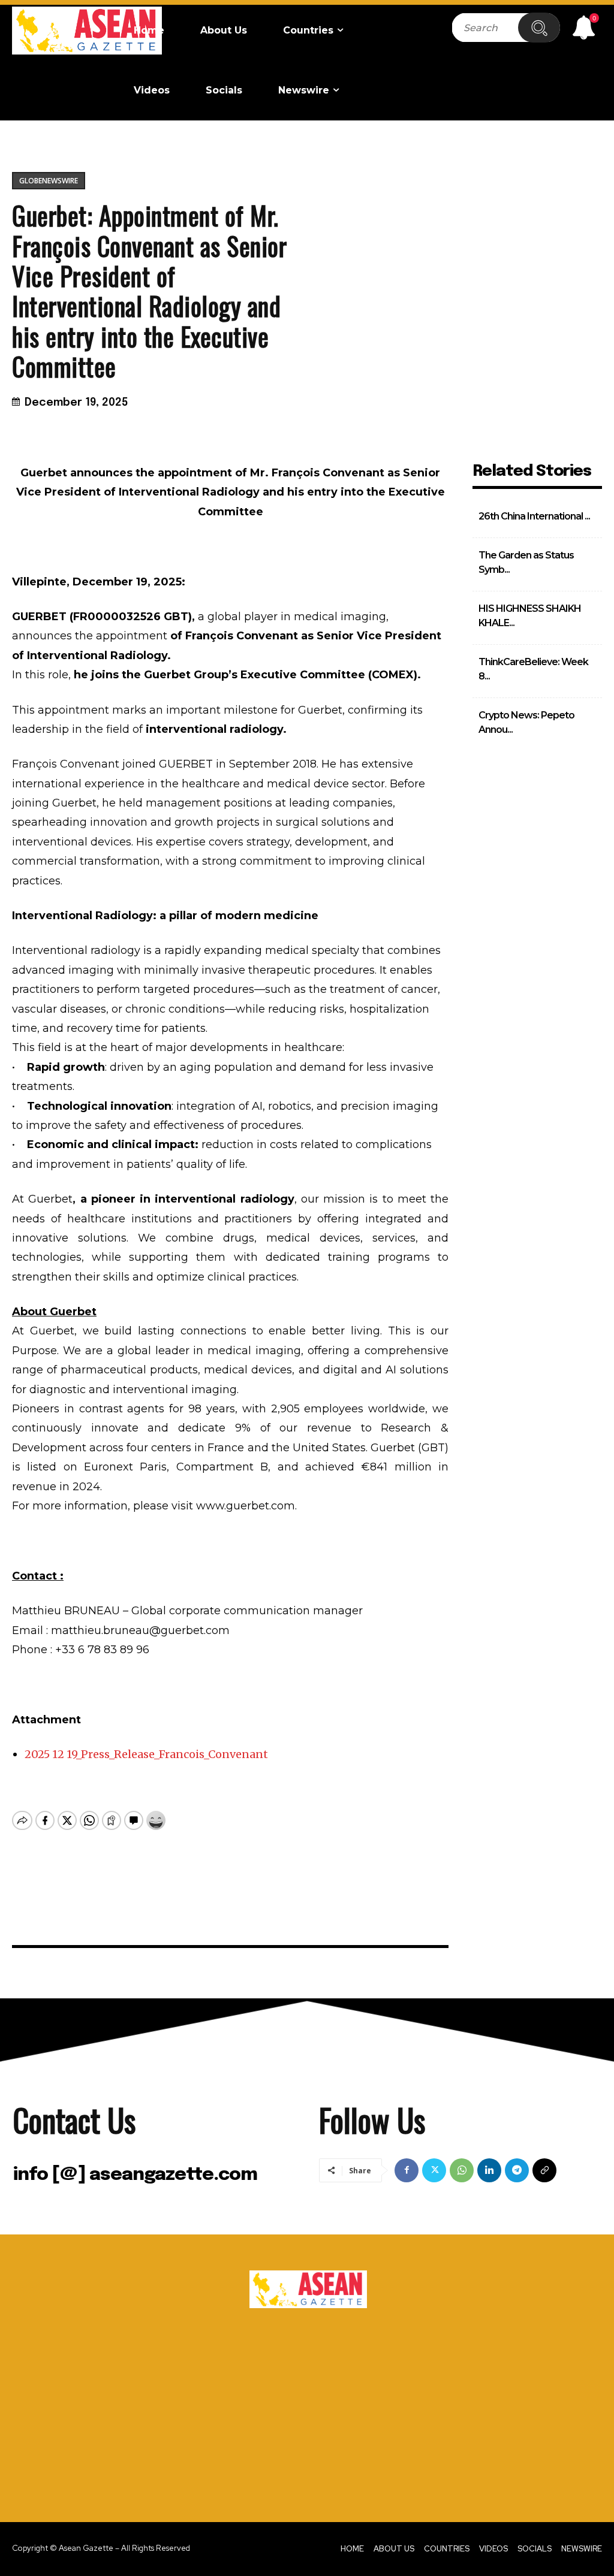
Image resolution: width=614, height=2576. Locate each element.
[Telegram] (517, 2170)
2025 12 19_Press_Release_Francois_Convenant (146, 1754)
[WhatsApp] (462, 2170)
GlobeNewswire (49, 181)
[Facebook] (407, 2170)
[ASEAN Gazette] (87, 31)
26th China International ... (534, 516)
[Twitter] (434, 2170)
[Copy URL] (544, 2170)
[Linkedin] (489, 2170)
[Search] (539, 28)
